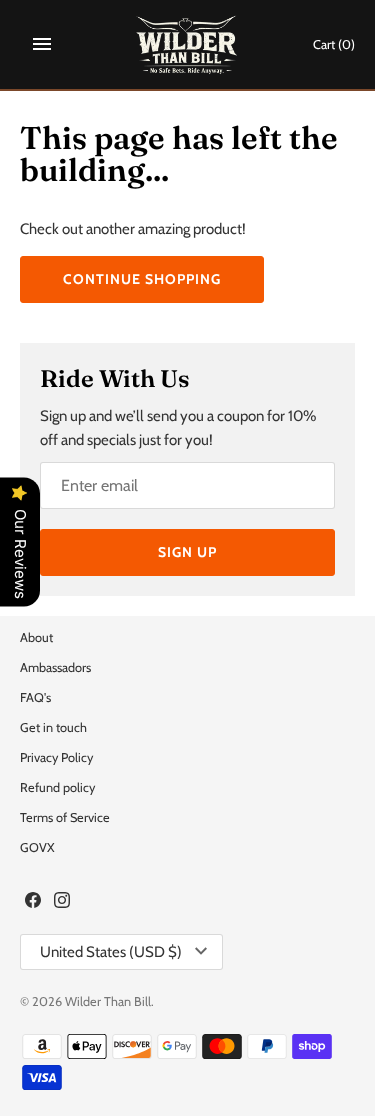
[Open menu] (42, 44)
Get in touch (53, 727)
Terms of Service (65, 817)
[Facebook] (33, 902)
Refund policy (57, 787)
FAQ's (35, 697)
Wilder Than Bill (108, 1001)
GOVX (37, 847)
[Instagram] (62, 902)
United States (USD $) (111, 952)
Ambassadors (55, 667)
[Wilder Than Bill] (187, 44)
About (36, 637)
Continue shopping (142, 279)
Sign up (187, 552)
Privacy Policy (56, 757)
